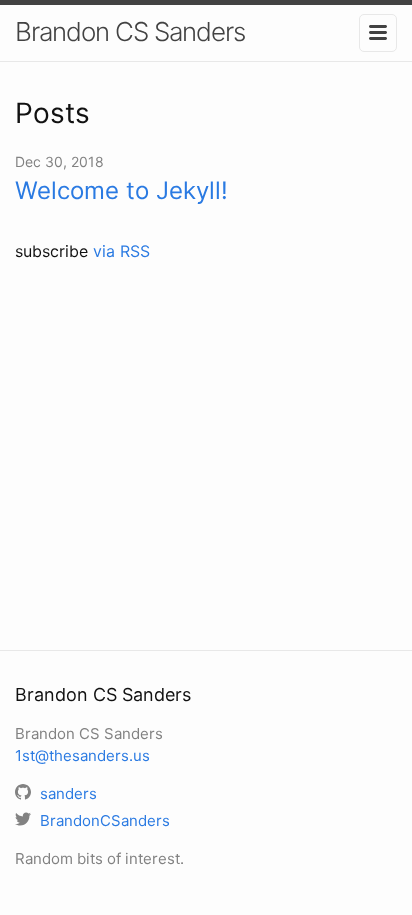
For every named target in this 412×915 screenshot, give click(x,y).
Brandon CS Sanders (130, 31)
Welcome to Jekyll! (121, 190)
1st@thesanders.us (82, 755)
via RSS (121, 251)
